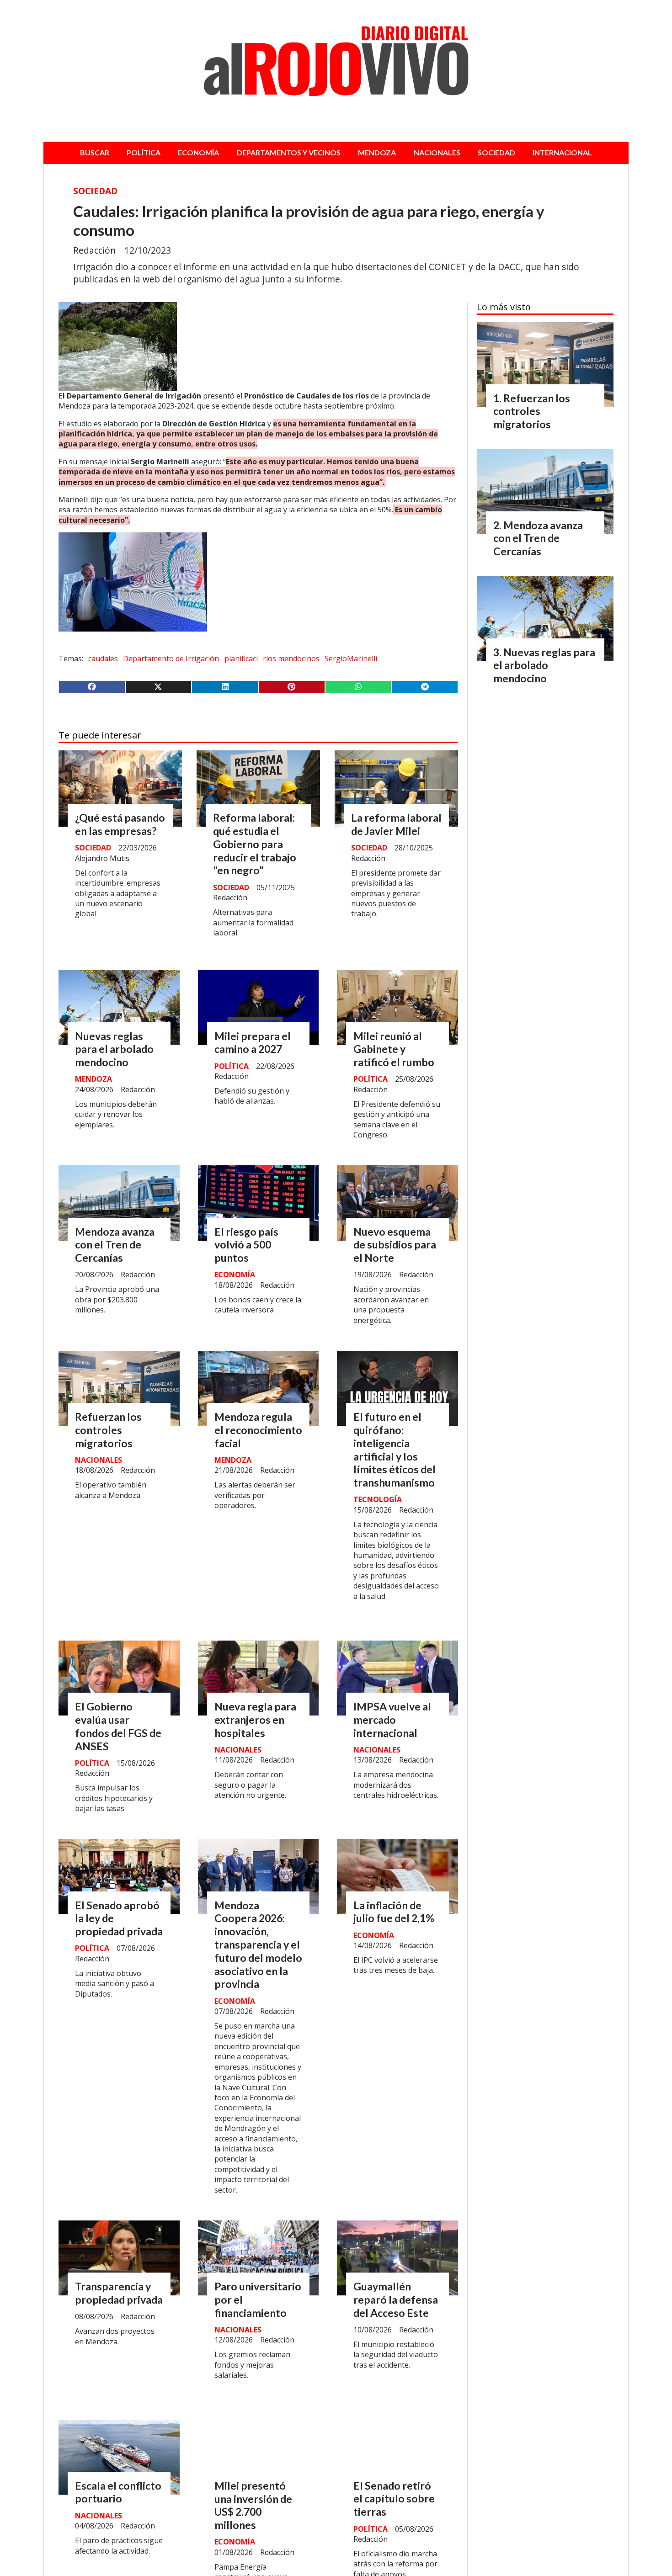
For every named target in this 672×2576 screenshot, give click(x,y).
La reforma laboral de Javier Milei (396, 824)
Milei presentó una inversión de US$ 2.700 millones (253, 2505)
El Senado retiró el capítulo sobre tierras (394, 2499)
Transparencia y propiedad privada (119, 2293)
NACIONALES (437, 152)
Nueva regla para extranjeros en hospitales (255, 1720)
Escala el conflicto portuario (118, 2492)
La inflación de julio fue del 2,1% (394, 1912)
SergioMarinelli (351, 659)
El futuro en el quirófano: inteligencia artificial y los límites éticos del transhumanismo (395, 1450)
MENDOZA (377, 152)
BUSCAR (95, 152)
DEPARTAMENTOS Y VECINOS (289, 152)
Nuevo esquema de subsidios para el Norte (395, 1245)
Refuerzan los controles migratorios (108, 1430)
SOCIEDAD (496, 152)
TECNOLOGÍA (378, 1499)
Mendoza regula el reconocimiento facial (258, 1430)
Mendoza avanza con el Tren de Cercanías (115, 1245)
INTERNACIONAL (562, 152)
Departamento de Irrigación (171, 659)
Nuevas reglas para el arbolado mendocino (114, 1049)
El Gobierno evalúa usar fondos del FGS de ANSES (118, 1726)
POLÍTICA (144, 152)
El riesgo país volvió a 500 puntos (246, 1245)
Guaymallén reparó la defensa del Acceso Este (396, 2300)
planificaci (241, 659)
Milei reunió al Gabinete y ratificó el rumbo (394, 1049)
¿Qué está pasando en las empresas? (120, 824)
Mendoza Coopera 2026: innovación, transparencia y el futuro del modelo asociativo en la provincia (258, 1945)
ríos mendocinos (291, 659)
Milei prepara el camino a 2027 (253, 1043)
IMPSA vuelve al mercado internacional (392, 1720)
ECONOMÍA (198, 152)
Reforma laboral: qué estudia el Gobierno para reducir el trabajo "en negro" (255, 844)
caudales (103, 659)
